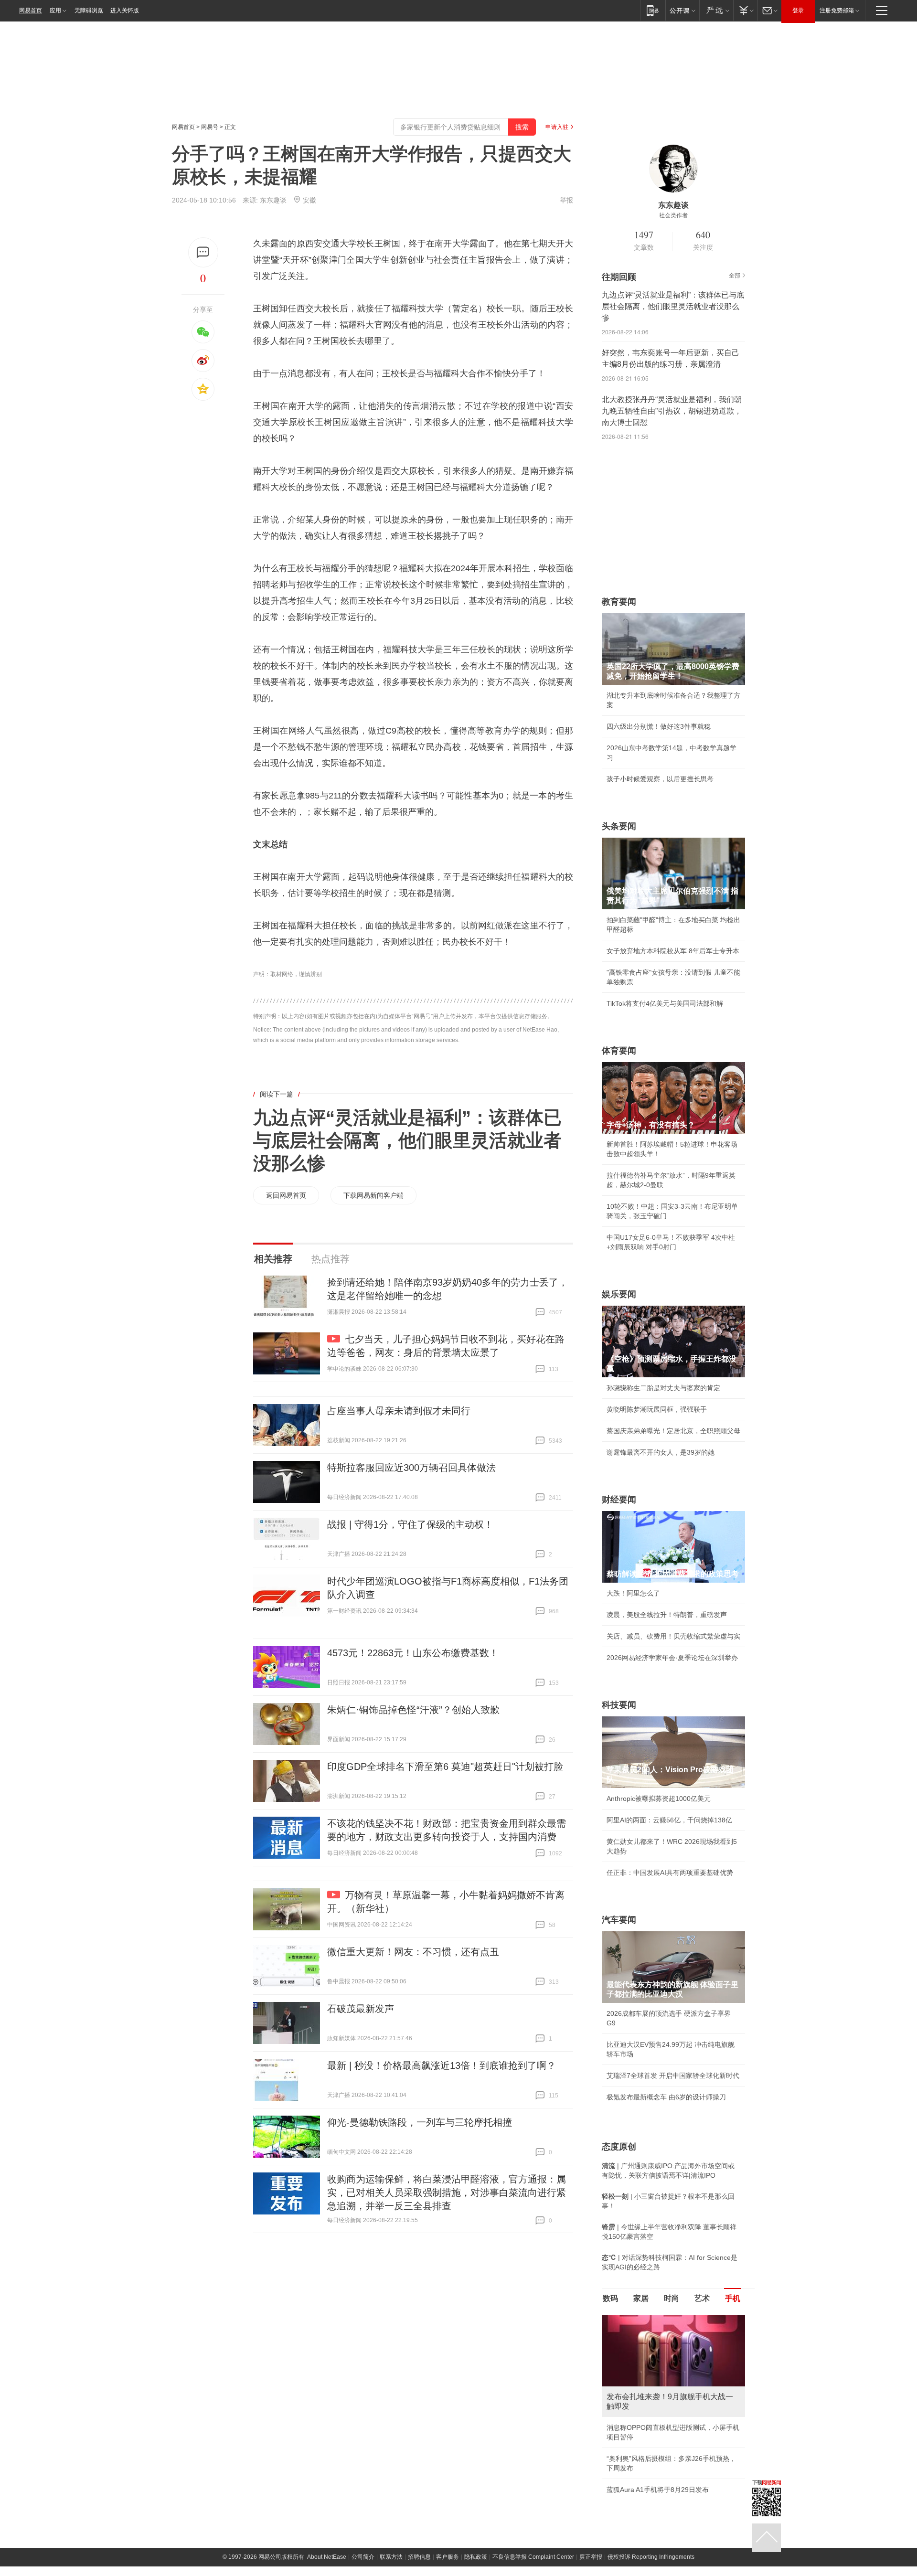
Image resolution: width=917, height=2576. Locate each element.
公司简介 (363, 2557)
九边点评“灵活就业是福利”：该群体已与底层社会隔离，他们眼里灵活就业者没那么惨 (407, 1140)
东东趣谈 (273, 200)
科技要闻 (619, 1705)
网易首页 (31, 11)
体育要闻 (619, 1051)
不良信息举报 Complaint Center (533, 2557)
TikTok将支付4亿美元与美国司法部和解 (665, 1003)
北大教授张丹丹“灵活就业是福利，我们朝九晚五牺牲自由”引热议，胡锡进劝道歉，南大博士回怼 (672, 411)
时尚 (672, 2298)
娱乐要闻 (619, 1294)
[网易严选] (716, 10)
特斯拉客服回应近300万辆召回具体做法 (411, 1468)
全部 (735, 276)
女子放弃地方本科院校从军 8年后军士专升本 (673, 951)
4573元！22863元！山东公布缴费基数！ (413, 1653)
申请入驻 (557, 127)
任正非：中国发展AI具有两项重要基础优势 (670, 1873)
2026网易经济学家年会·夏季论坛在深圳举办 (672, 1658)
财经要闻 (619, 1500)
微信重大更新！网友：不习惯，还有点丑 (413, 1952)
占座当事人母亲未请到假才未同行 (399, 1411)
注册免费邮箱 (837, 11)
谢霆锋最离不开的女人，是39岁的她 (661, 1452)
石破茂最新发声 (361, 2009)
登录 (798, 11)
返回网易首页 (286, 1195)
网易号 (210, 127)
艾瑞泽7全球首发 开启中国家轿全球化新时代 (673, 2076)
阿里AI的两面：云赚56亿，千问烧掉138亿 (669, 1820)
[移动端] (653, 10)
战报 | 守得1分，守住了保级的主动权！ (410, 1524)
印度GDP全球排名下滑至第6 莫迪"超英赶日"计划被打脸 (445, 1767)
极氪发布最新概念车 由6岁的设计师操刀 (666, 2097)
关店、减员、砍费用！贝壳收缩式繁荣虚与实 (673, 1636)
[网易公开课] (682, 10)
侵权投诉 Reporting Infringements (651, 2557)
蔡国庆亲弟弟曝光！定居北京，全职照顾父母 (673, 1431)
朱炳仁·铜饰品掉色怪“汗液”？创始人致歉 (413, 1710)
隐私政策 (476, 2557)
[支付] (745, 10)
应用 (55, 11)
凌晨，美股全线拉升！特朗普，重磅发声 (667, 1615)
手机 (733, 2298)
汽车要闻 (619, 1920)
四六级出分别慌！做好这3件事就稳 (659, 726)
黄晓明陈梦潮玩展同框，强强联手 (657, 1409)
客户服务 (448, 2557)
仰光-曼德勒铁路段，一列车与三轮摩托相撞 (420, 2122)
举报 (566, 200)
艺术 (702, 2298)
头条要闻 (619, 826)
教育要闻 (619, 602)
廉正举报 (591, 2557)
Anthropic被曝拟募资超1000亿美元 (659, 1799)
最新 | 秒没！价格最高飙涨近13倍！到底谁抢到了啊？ (442, 2065)
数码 (610, 2298)
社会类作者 (673, 215)
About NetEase (327, 2557)
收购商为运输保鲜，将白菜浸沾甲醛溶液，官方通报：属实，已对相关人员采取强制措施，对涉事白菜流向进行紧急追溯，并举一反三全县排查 (447, 2193)
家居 (641, 2298)
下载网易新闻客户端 (373, 1195)
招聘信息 (419, 2557)
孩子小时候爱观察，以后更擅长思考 (660, 779)
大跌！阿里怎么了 (633, 1593)
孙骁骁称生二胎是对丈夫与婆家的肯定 (663, 1388)
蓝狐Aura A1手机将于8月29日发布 (658, 2490)
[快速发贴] (203, 252)
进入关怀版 (125, 11)
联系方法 (391, 2557)
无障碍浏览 (89, 11)
